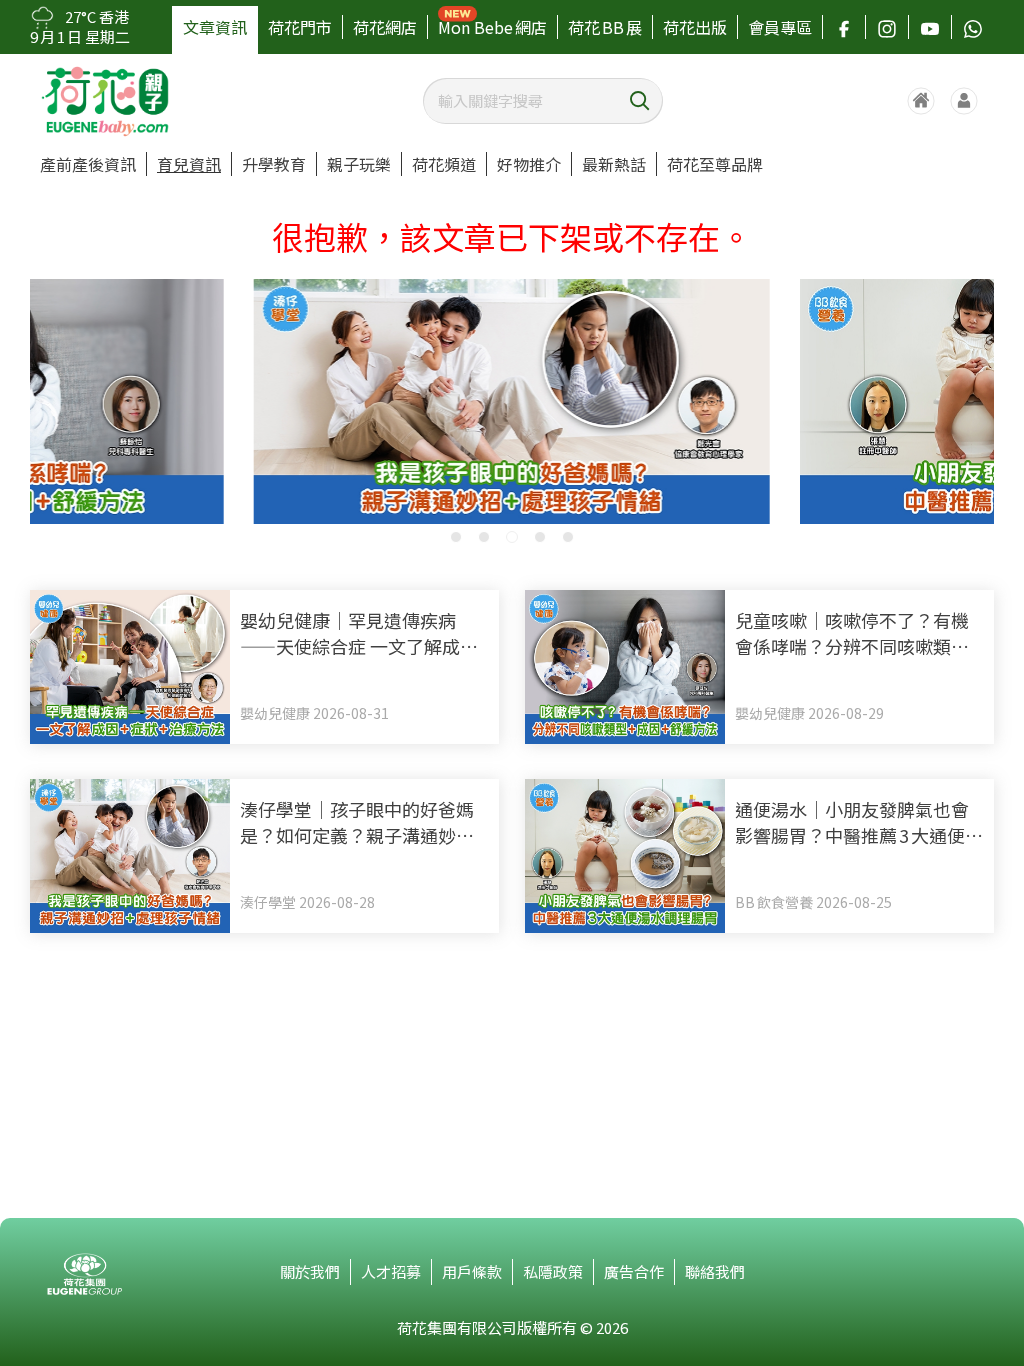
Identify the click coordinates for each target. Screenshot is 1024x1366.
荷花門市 (300, 27)
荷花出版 (695, 27)
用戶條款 (472, 1271)
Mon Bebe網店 (492, 27)
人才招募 (391, 1271)
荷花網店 (385, 27)
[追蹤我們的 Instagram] (887, 27)
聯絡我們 (715, 1271)
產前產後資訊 (88, 164)
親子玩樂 (359, 164)
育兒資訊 (189, 164)
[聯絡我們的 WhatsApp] (973, 27)
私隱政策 (553, 1271)
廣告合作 (634, 1271)
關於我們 (310, 1271)
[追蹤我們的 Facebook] (844, 27)
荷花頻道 (444, 164)
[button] (456, 537)
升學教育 (274, 164)
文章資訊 (215, 27)
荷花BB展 (605, 27)
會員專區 (780, 27)
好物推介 (529, 164)
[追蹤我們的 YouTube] (930, 27)
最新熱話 (614, 164)
